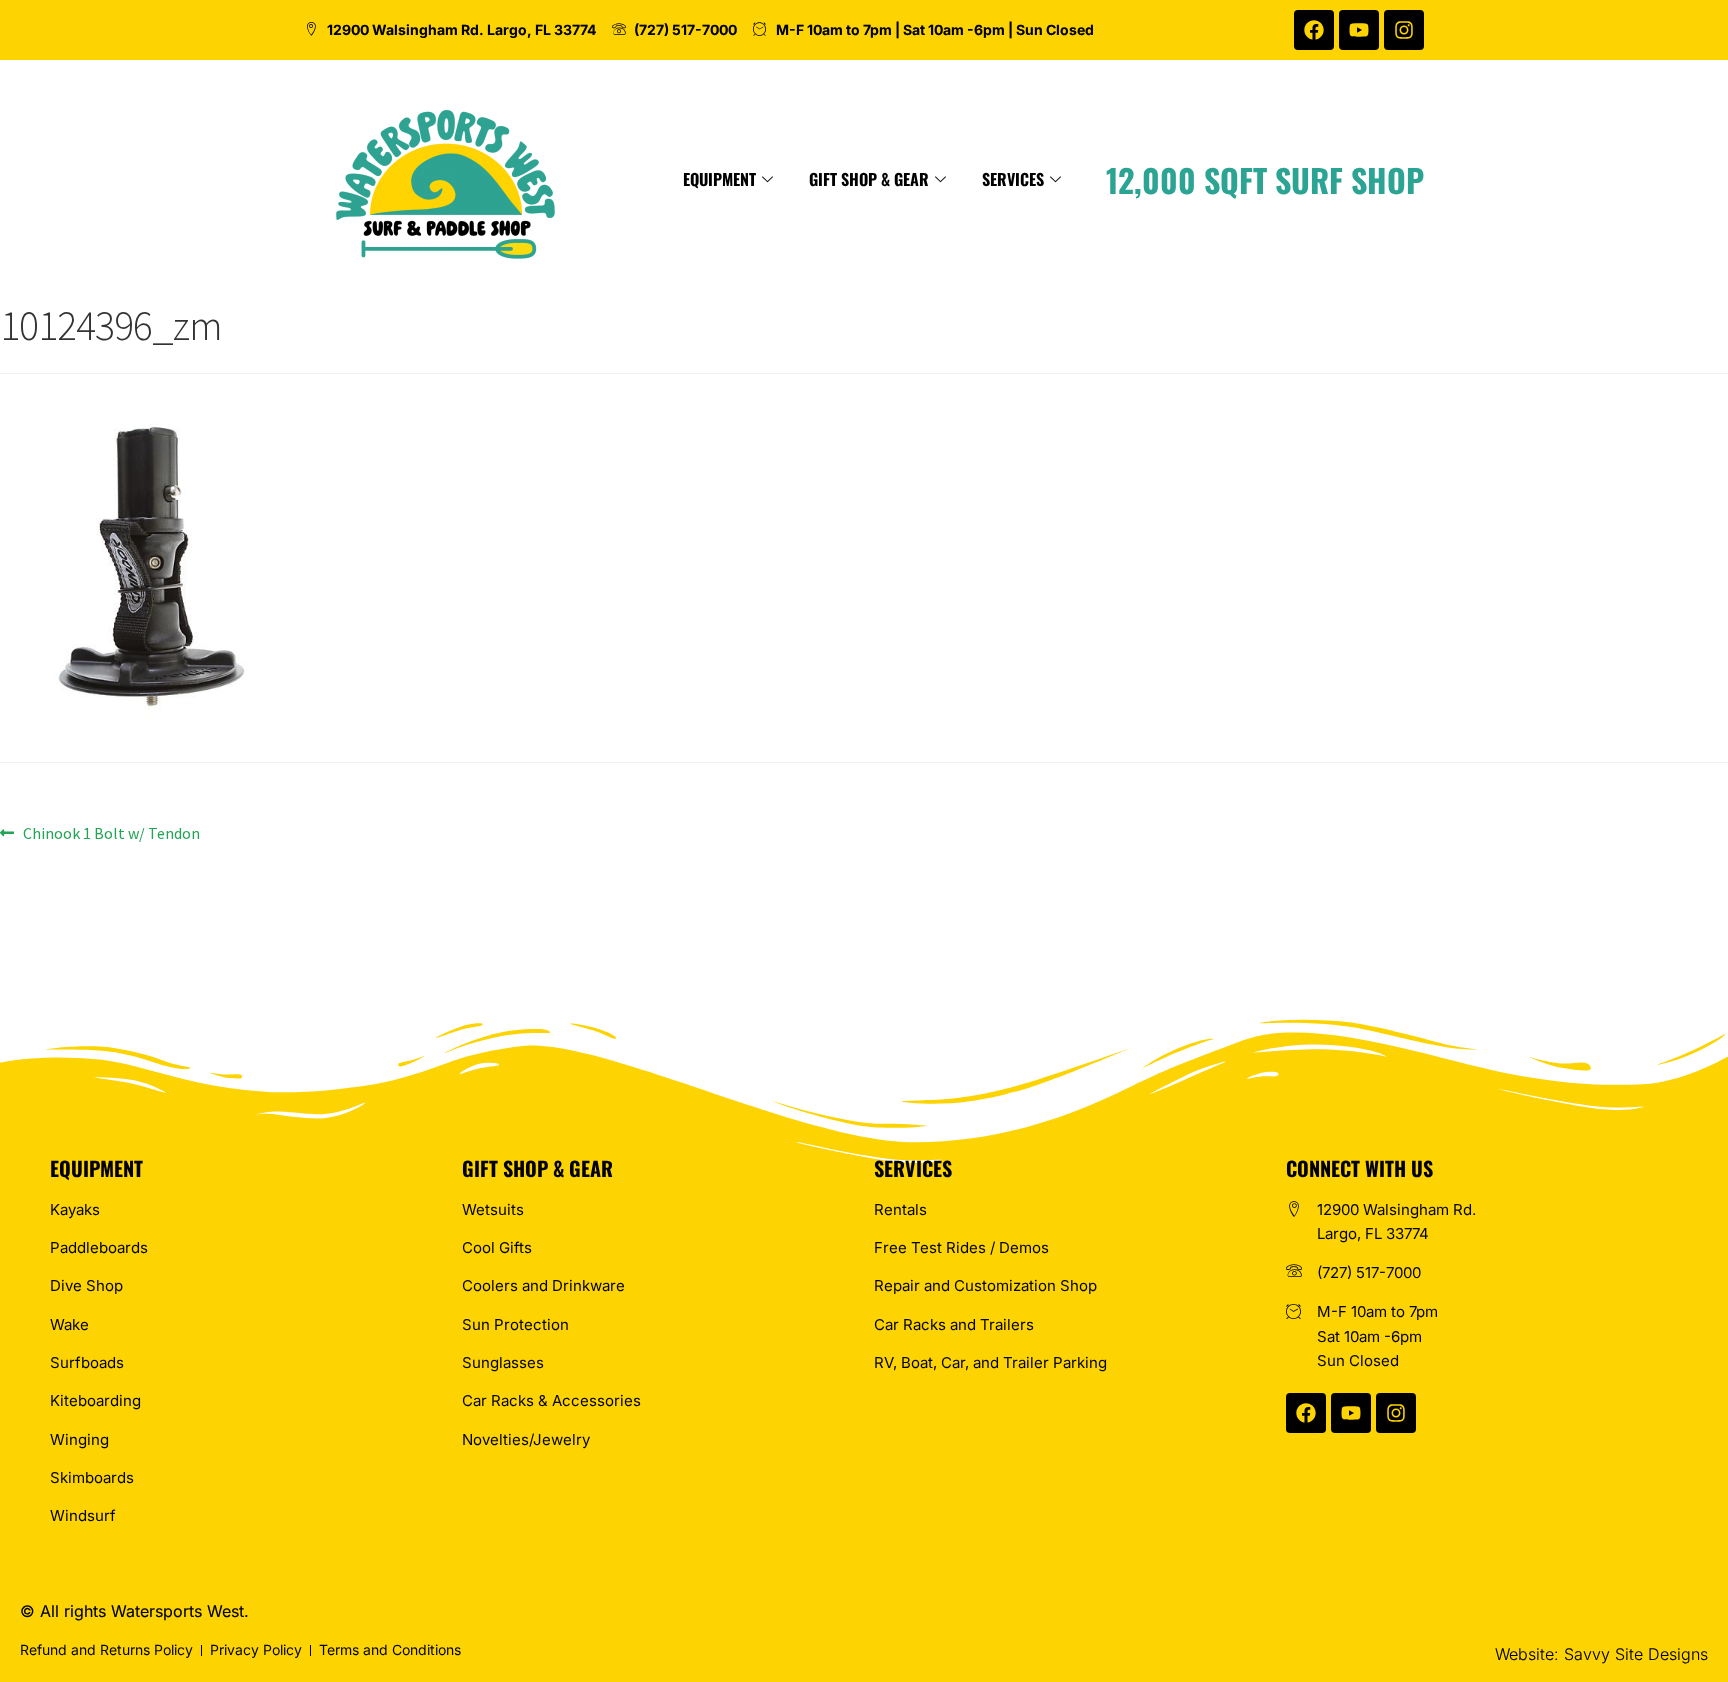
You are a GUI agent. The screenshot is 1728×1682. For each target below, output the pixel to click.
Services (1013, 179)
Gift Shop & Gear (869, 179)
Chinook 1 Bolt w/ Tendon (111, 832)
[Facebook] (1314, 30)
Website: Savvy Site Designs (1601, 1654)
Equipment (719, 179)
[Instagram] (1404, 30)
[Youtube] (1359, 30)
